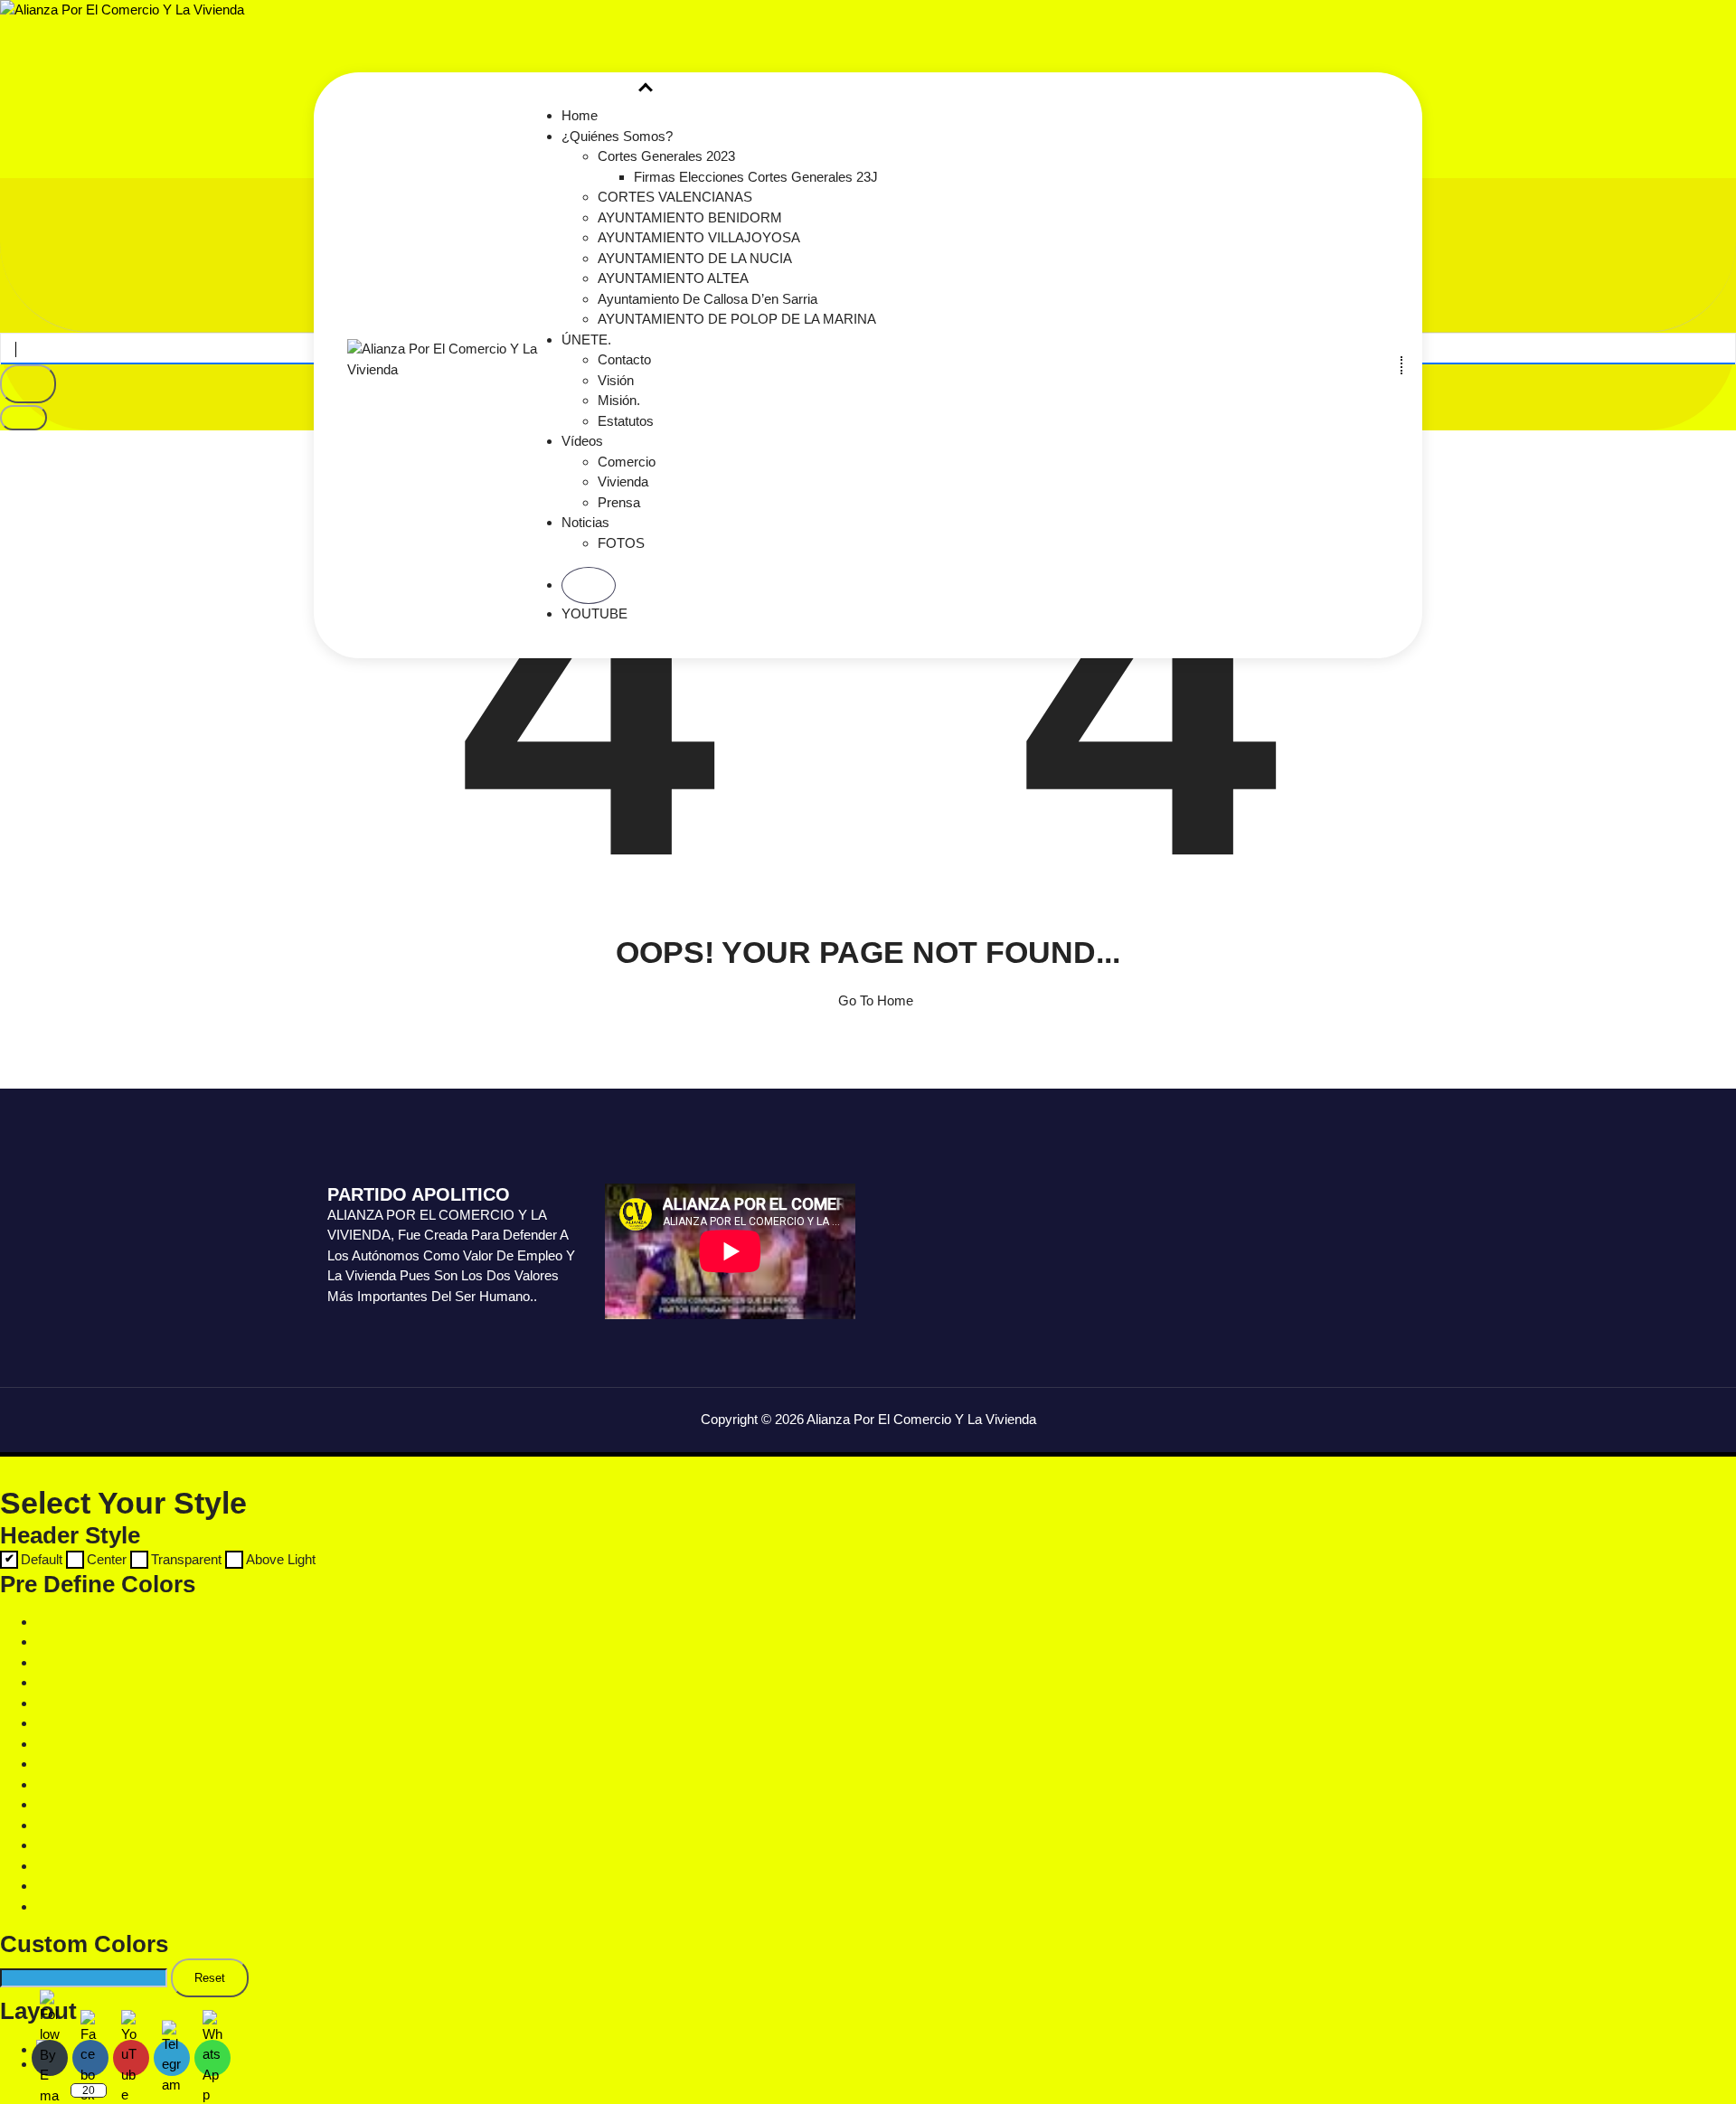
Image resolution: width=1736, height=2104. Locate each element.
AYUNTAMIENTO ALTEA (673, 278)
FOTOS (621, 543)
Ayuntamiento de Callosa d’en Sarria (708, 299)
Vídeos (582, 441)
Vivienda (623, 481)
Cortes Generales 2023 (666, 156)
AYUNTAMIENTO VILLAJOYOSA (699, 237)
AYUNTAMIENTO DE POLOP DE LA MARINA (737, 319)
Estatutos (626, 421)
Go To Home (874, 1000)
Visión (616, 380)
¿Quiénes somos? (617, 136)
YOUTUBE (594, 613)
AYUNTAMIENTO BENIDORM (690, 217)
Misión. (619, 400)
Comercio (627, 462)
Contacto (624, 359)
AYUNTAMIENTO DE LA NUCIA (695, 258)
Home (580, 115)
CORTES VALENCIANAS (675, 197)
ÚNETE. (586, 340)
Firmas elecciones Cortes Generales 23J (756, 177)
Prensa (619, 502)
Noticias (585, 522)
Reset (210, 1978)
